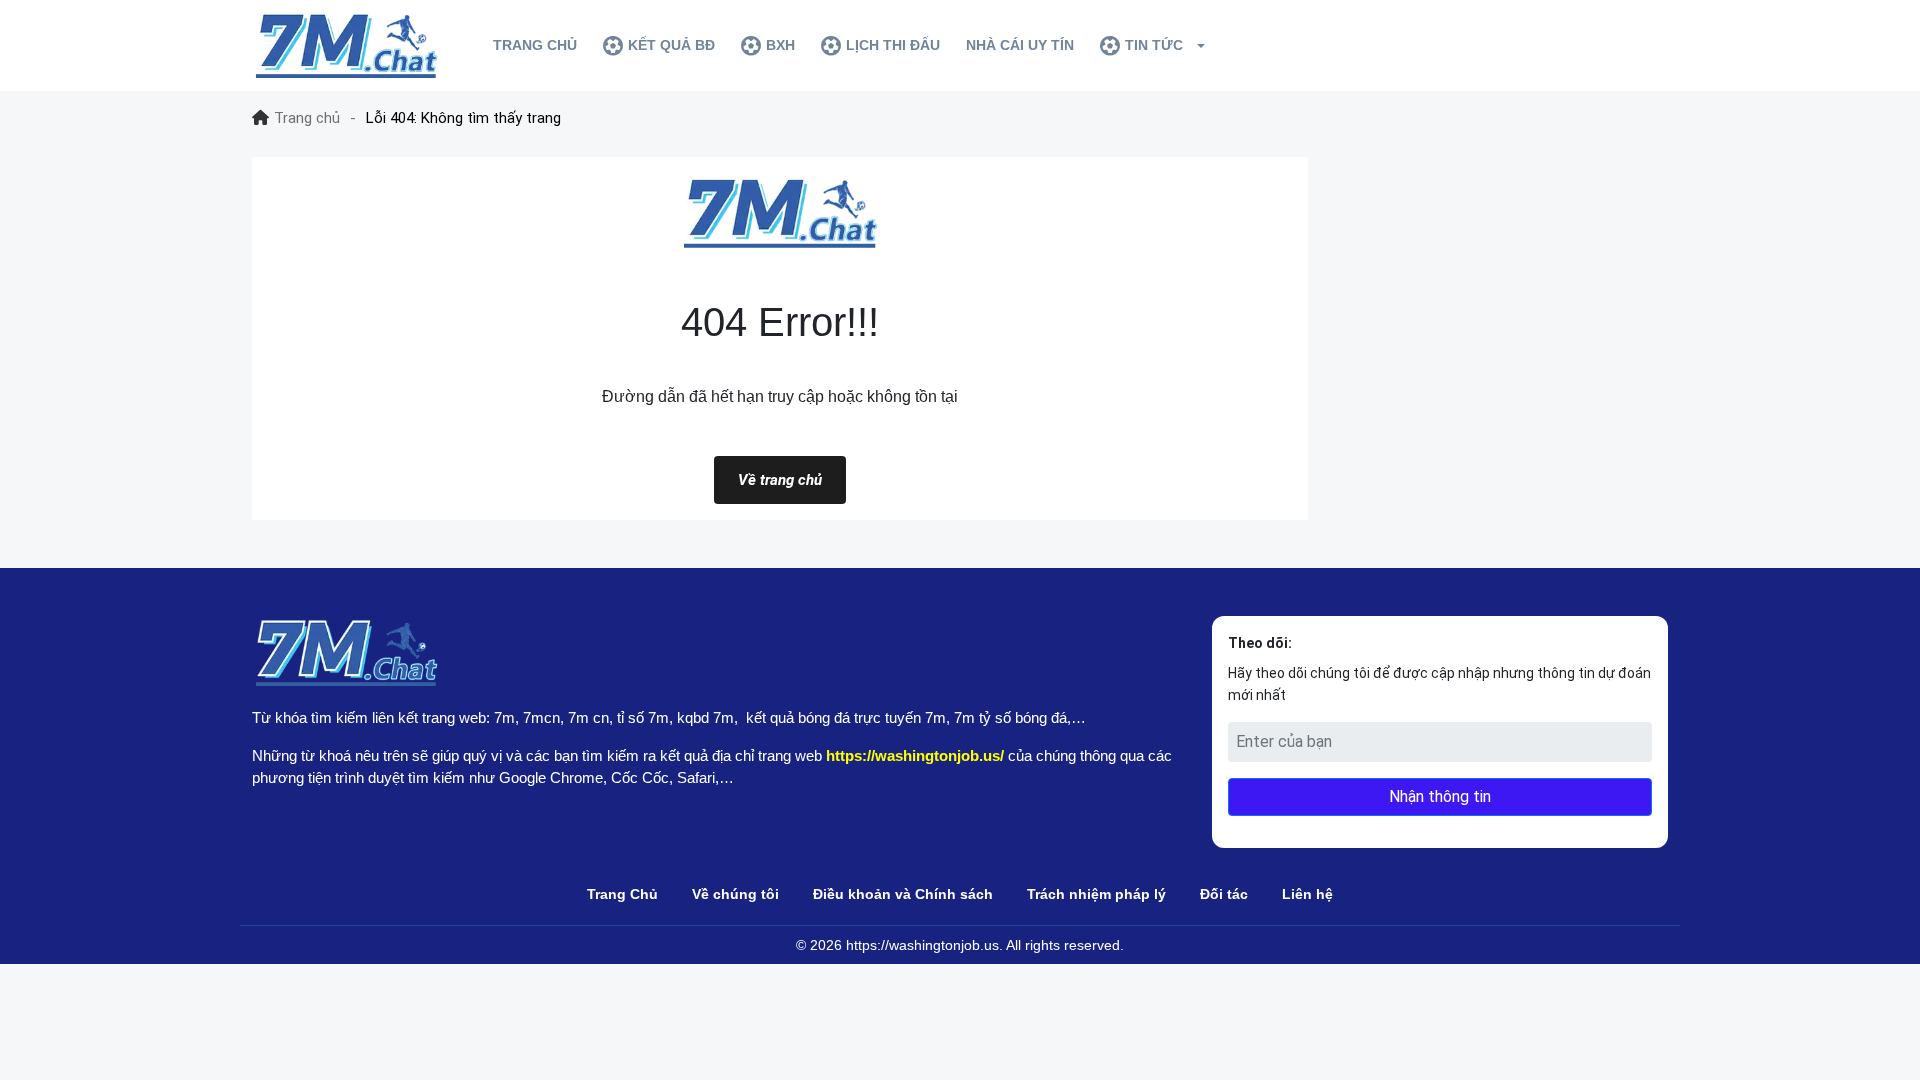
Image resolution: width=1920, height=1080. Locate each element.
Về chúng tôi (735, 894)
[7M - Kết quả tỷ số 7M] (346, 45)
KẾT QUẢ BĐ (671, 45)
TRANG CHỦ (535, 45)
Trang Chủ (622, 894)
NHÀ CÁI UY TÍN (1020, 45)
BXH (780, 45)
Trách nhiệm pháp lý (1096, 894)
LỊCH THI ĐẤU (893, 45)
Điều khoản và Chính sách (903, 894)
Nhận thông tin (1440, 796)
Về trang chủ (780, 480)
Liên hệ (1307, 894)
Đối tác (1224, 894)
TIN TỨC (1154, 45)
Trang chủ (307, 118)
